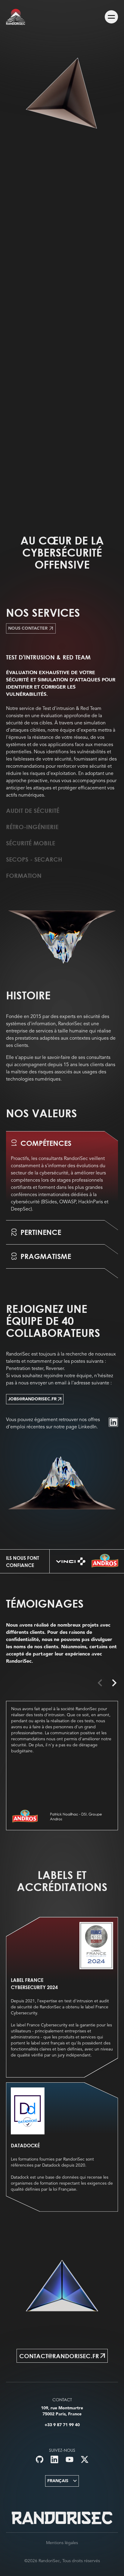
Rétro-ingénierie (32, 827)
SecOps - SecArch (34, 859)
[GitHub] (40, 2459)
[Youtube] (70, 2459)
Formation (24, 875)
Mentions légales (62, 2543)
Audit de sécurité (33, 810)
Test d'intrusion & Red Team (48, 657)
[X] (85, 2459)
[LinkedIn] (113, 1422)
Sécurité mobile (31, 843)
